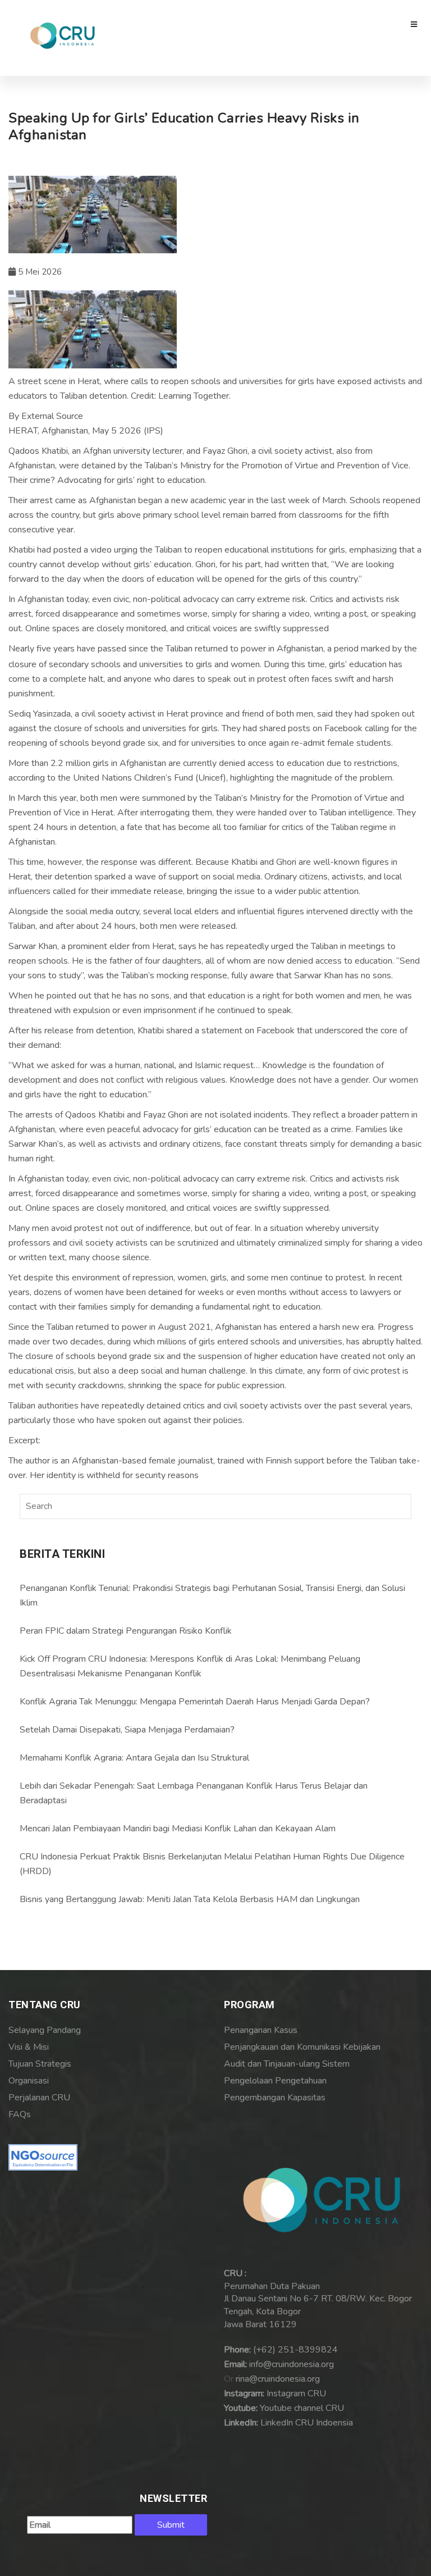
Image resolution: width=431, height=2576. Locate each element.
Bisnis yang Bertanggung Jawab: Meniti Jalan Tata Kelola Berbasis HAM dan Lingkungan (190, 1899)
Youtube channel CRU (302, 2408)
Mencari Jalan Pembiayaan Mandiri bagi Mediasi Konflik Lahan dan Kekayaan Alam (178, 1829)
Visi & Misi (29, 2047)
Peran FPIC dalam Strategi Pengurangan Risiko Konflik (126, 1631)
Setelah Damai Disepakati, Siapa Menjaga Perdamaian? (127, 1730)
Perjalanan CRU (39, 2098)
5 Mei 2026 (39, 272)
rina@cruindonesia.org (278, 2379)
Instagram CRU (296, 2393)
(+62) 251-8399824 (295, 2350)
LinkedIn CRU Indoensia (307, 2423)
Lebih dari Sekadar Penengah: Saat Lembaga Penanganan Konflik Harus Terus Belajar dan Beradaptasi (194, 1793)
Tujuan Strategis (40, 2064)
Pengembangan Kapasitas (275, 2098)
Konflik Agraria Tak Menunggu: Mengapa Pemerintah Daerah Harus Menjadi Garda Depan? (195, 1702)
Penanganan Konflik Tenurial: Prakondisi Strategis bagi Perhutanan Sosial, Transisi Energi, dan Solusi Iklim (212, 1595)
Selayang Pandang (45, 2030)
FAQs (20, 2114)
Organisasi (29, 2081)
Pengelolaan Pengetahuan (275, 2081)
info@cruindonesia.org (292, 2364)
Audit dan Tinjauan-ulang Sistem (287, 2064)
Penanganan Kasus (261, 2030)
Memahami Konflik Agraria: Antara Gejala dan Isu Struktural (134, 1758)
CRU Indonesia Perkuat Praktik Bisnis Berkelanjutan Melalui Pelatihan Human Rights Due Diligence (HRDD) (212, 1864)
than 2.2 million (61, 763)
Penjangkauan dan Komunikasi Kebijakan (302, 2047)
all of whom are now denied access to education (299, 961)
